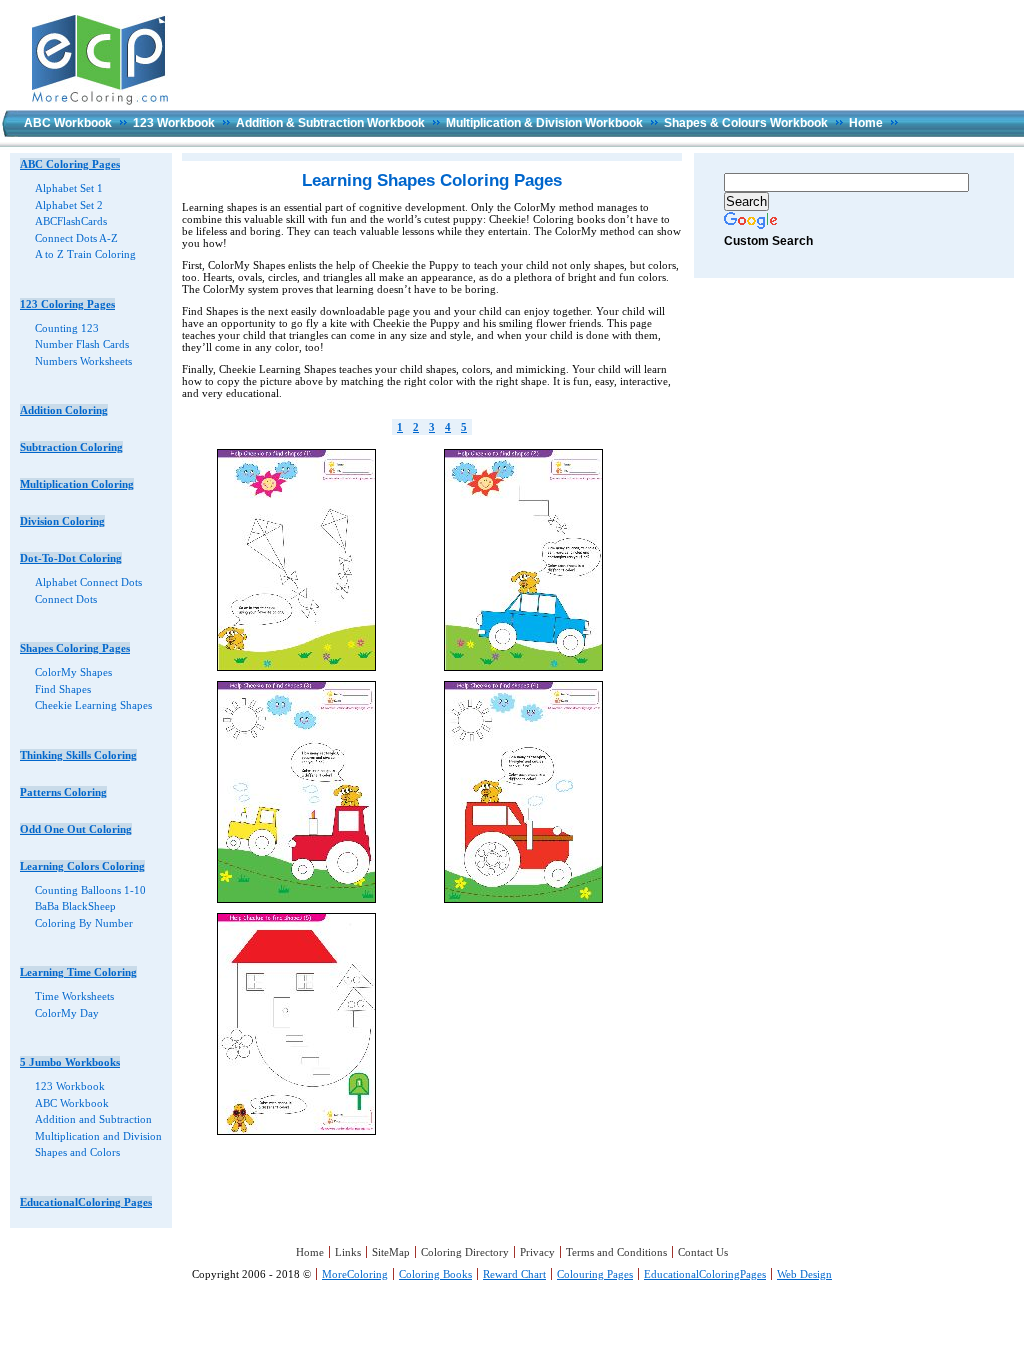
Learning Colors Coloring (82, 866)
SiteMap (391, 1252)
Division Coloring (62, 521)
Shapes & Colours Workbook (746, 123)
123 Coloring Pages (67, 304)
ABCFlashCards (71, 221)
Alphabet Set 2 (69, 205)
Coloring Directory (465, 1252)
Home (866, 123)
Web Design (804, 1274)
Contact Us (703, 1252)
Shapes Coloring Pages (75, 648)
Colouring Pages (595, 1274)
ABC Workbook (68, 123)
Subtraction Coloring (71, 447)
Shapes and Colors (77, 1152)
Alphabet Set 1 (69, 188)
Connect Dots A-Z (76, 238)
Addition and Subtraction (93, 1119)
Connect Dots (66, 599)
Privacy (537, 1252)
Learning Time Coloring (78, 972)
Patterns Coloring (63, 792)
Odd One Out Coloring (76, 829)
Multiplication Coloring (77, 484)
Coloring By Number (84, 923)
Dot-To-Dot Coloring (71, 558)
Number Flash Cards (82, 344)
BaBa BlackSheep (75, 906)
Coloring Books (435, 1274)
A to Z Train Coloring (85, 254)
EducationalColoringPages (705, 1274)
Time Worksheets (74, 996)
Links (348, 1252)
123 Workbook (174, 123)
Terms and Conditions (616, 1252)
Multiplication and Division (98, 1136)
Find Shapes (63, 689)
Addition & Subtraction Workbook (330, 123)
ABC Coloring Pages (70, 164)
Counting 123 (67, 328)
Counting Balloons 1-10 (90, 890)
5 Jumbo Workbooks (70, 1062)
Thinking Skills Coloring (78, 755)
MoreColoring (355, 1274)
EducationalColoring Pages (86, 1202)
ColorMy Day (67, 1013)
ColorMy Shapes (73, 672)
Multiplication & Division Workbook (544, 123)
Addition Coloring (64, 410)
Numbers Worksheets (83, 361)
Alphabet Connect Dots (88, 582)
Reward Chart (514, 1274)
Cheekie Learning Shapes (93, 705)
